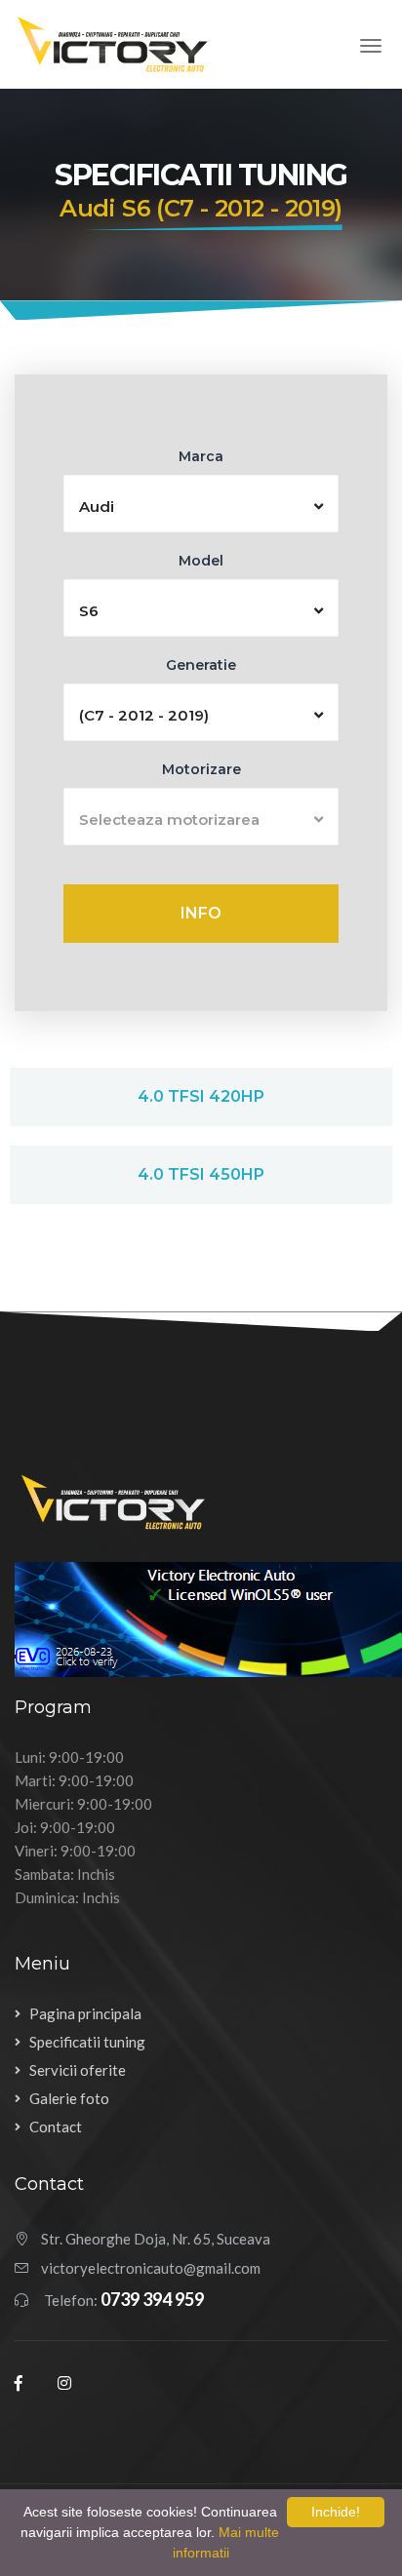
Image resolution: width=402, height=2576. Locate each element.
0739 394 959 (152, 2299)
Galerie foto (69, 2098)
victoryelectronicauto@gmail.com (151, 2268)
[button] (201, 504)
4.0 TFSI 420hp (201, 1096)
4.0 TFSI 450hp (201, 1174)
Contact (56, 2127)
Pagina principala (85, 2013)
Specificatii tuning (87, 2042)
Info (201, 913)
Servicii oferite (78, 2070)
